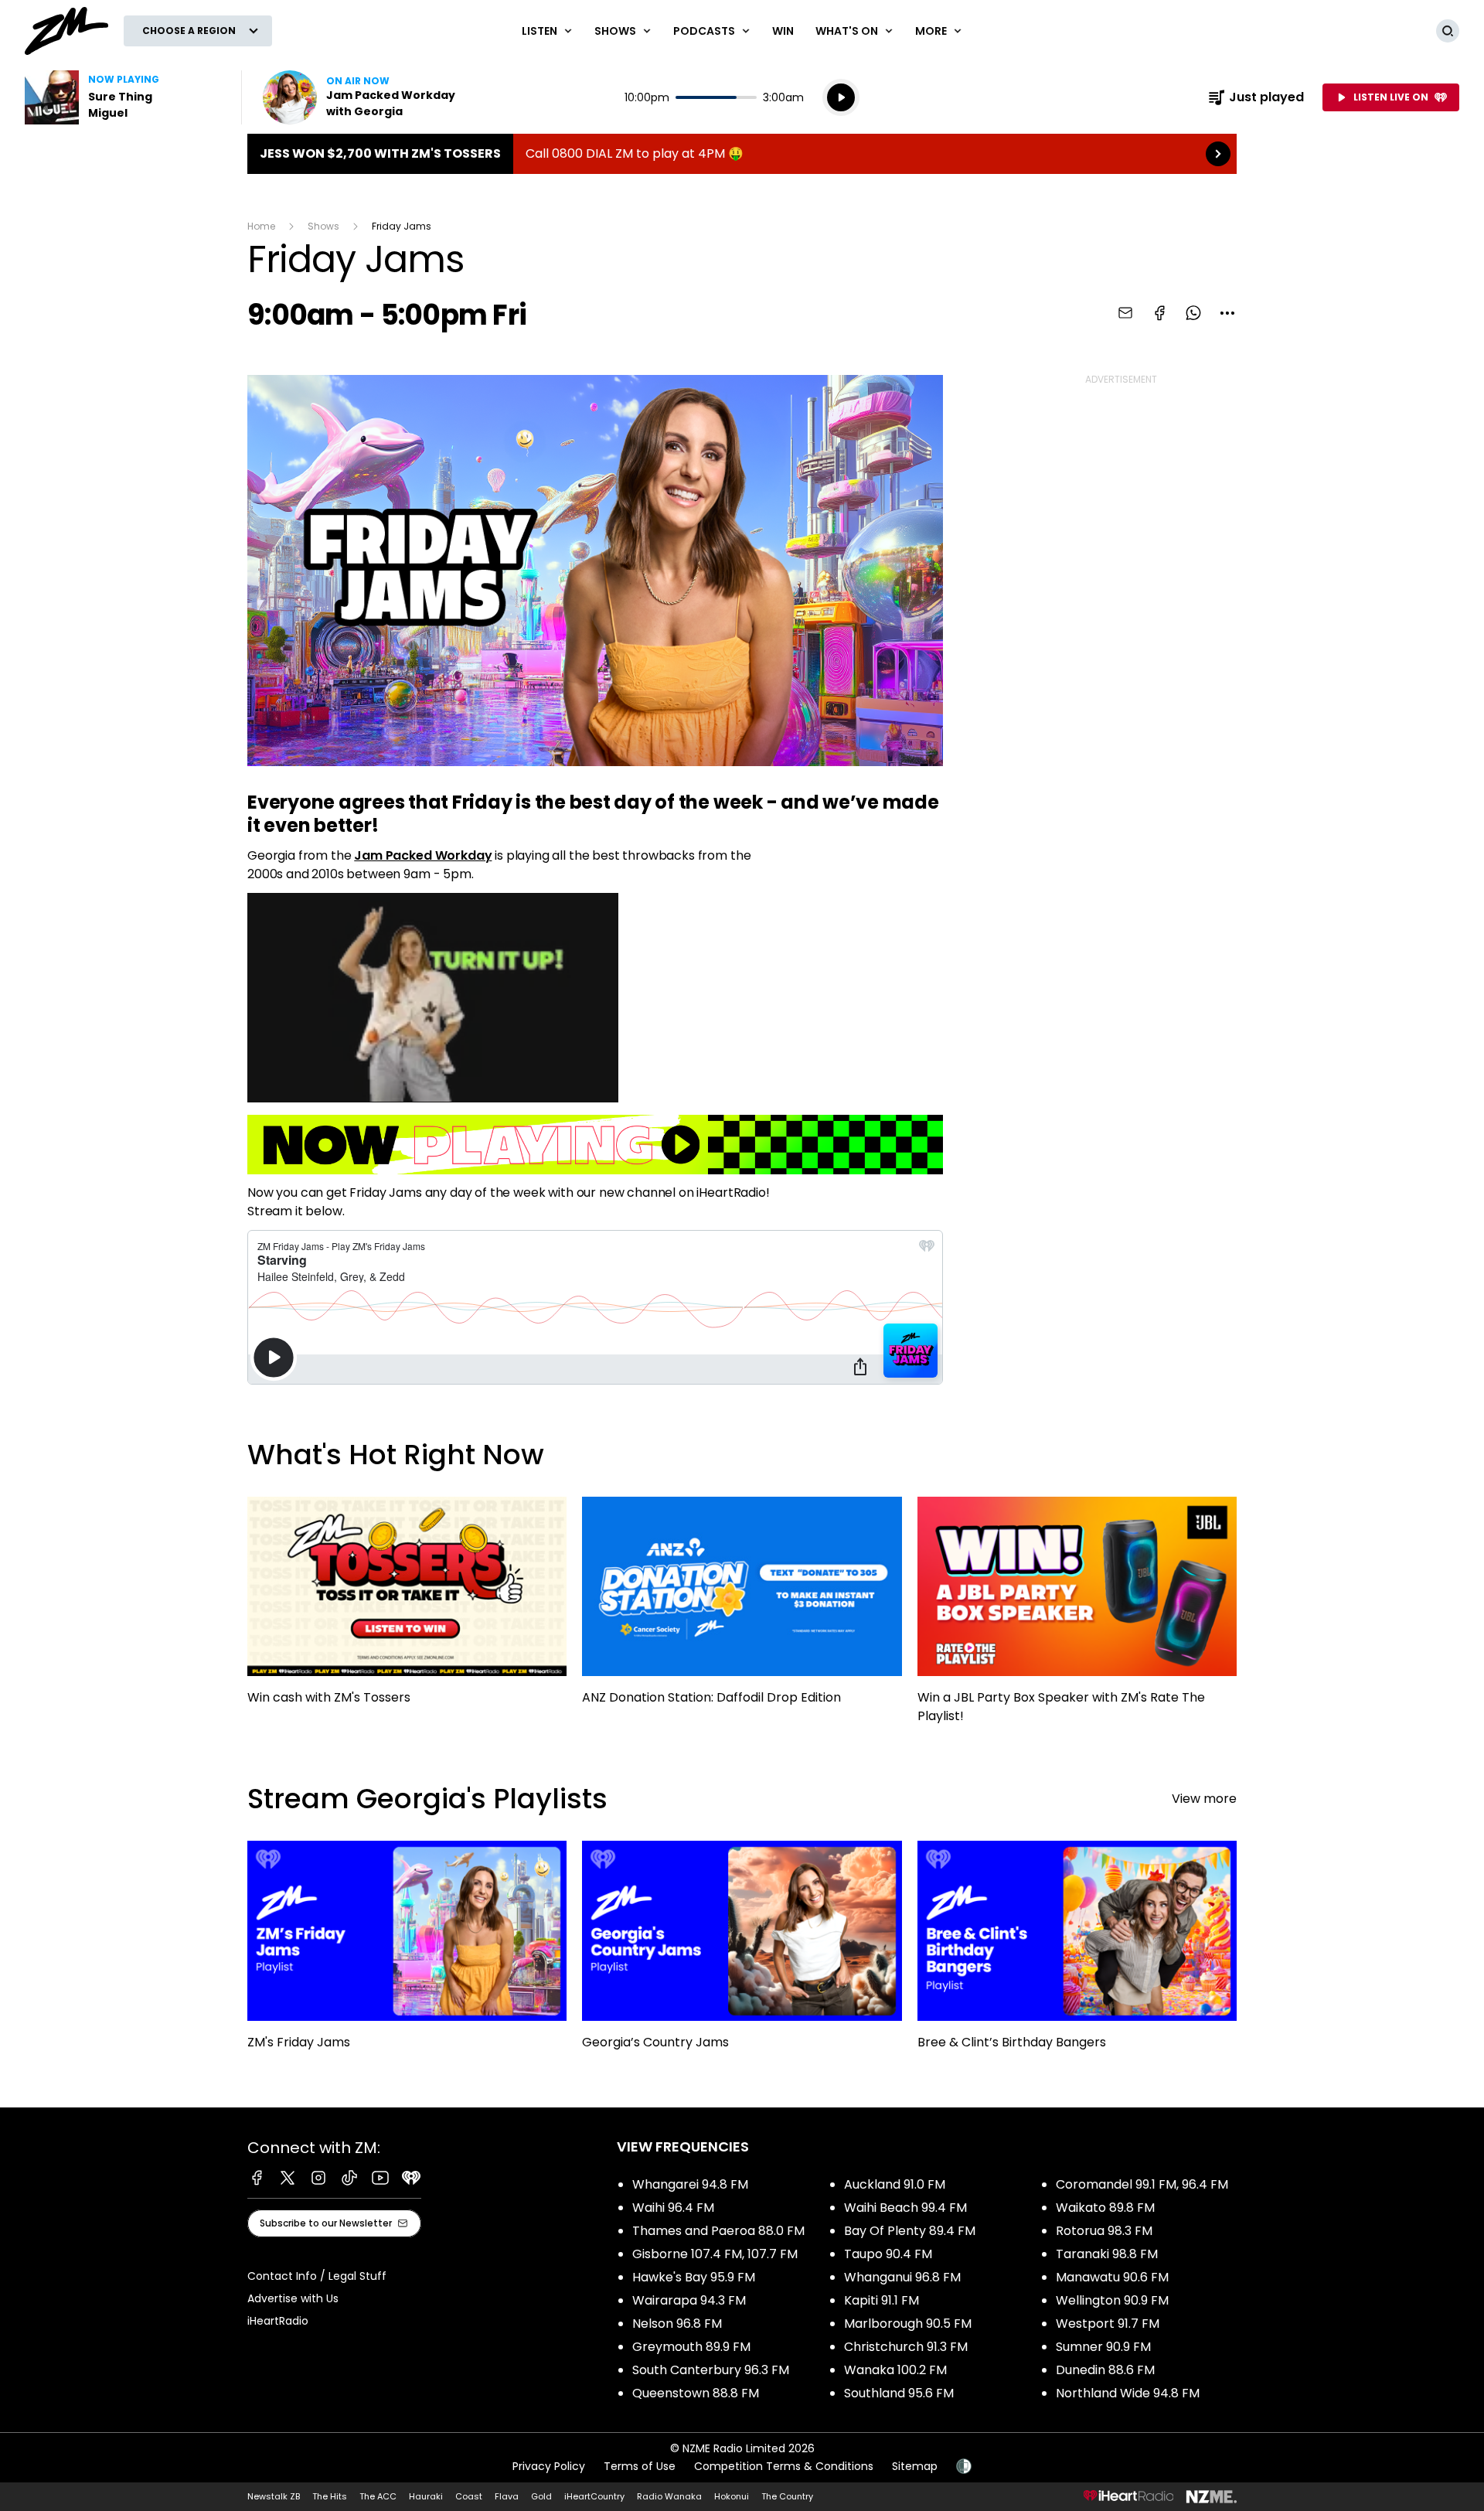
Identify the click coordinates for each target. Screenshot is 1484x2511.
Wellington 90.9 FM (1112, 2300)
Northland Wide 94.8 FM (1128, 2393)
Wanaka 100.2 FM (895, 2370)
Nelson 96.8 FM (677, 2324)
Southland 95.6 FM (899, 2393)
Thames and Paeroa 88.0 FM (718, 2231)
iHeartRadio (278, 2321)
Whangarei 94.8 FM (690, 2184)
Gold (541, 2496)
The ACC (378, 2496)
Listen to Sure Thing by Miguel (124, 97)
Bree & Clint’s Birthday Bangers (1077, 1952)
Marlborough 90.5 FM (908, 2324)
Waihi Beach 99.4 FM (905, 2208)
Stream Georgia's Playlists (427, 1799)
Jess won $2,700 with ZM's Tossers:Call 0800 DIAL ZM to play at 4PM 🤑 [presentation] (742, 154)
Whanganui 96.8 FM (902, 2277)
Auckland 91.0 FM (895, 2184)
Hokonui (732, 2496)
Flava (507, 2496)
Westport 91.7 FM (1108, 2324)
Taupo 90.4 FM (888, 2254)
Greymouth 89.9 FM (691, 2347)
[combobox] (1227, 313)
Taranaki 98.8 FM (1107, 2254)
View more (1204, 1799)
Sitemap (915, 2466)
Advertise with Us (293, 2298)
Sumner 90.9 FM (1103, 2347)
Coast (469, 2496)
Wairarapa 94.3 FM (689, 2300)
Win (783, 31)
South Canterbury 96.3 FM (711, 2370)
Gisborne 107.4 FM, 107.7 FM (715, 2254)
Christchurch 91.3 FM (906, 2347)
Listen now (362, 97)
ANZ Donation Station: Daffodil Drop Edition (742, 1608)
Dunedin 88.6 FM (1105, 2370)
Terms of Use (640, 2466)
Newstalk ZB (274, 2496)
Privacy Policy (549, 2466)
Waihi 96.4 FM (673, 2208)
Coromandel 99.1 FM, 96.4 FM (1142, 2184)
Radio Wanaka (669, 2496)
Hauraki (426, 2496)
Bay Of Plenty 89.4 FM (910, 2231)
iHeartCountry (594, 2496)
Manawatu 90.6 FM (1112, 2277)
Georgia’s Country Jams (742, 1952)
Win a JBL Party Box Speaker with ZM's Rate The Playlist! (1077, 1618)
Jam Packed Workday (423, 855)
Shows (323, 226)
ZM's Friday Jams (407, 1952)
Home (261, 226)
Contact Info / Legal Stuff (317, 2276)
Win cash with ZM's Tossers (407, 1608)
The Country (787, 2496)
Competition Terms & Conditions (784, 2466)
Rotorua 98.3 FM (1104, 2231)
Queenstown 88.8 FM (696, 2393)
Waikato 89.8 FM (1105, 2208)
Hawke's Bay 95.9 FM (694, 2277)
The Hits (330, 2496)
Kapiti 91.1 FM (882, 2300)
